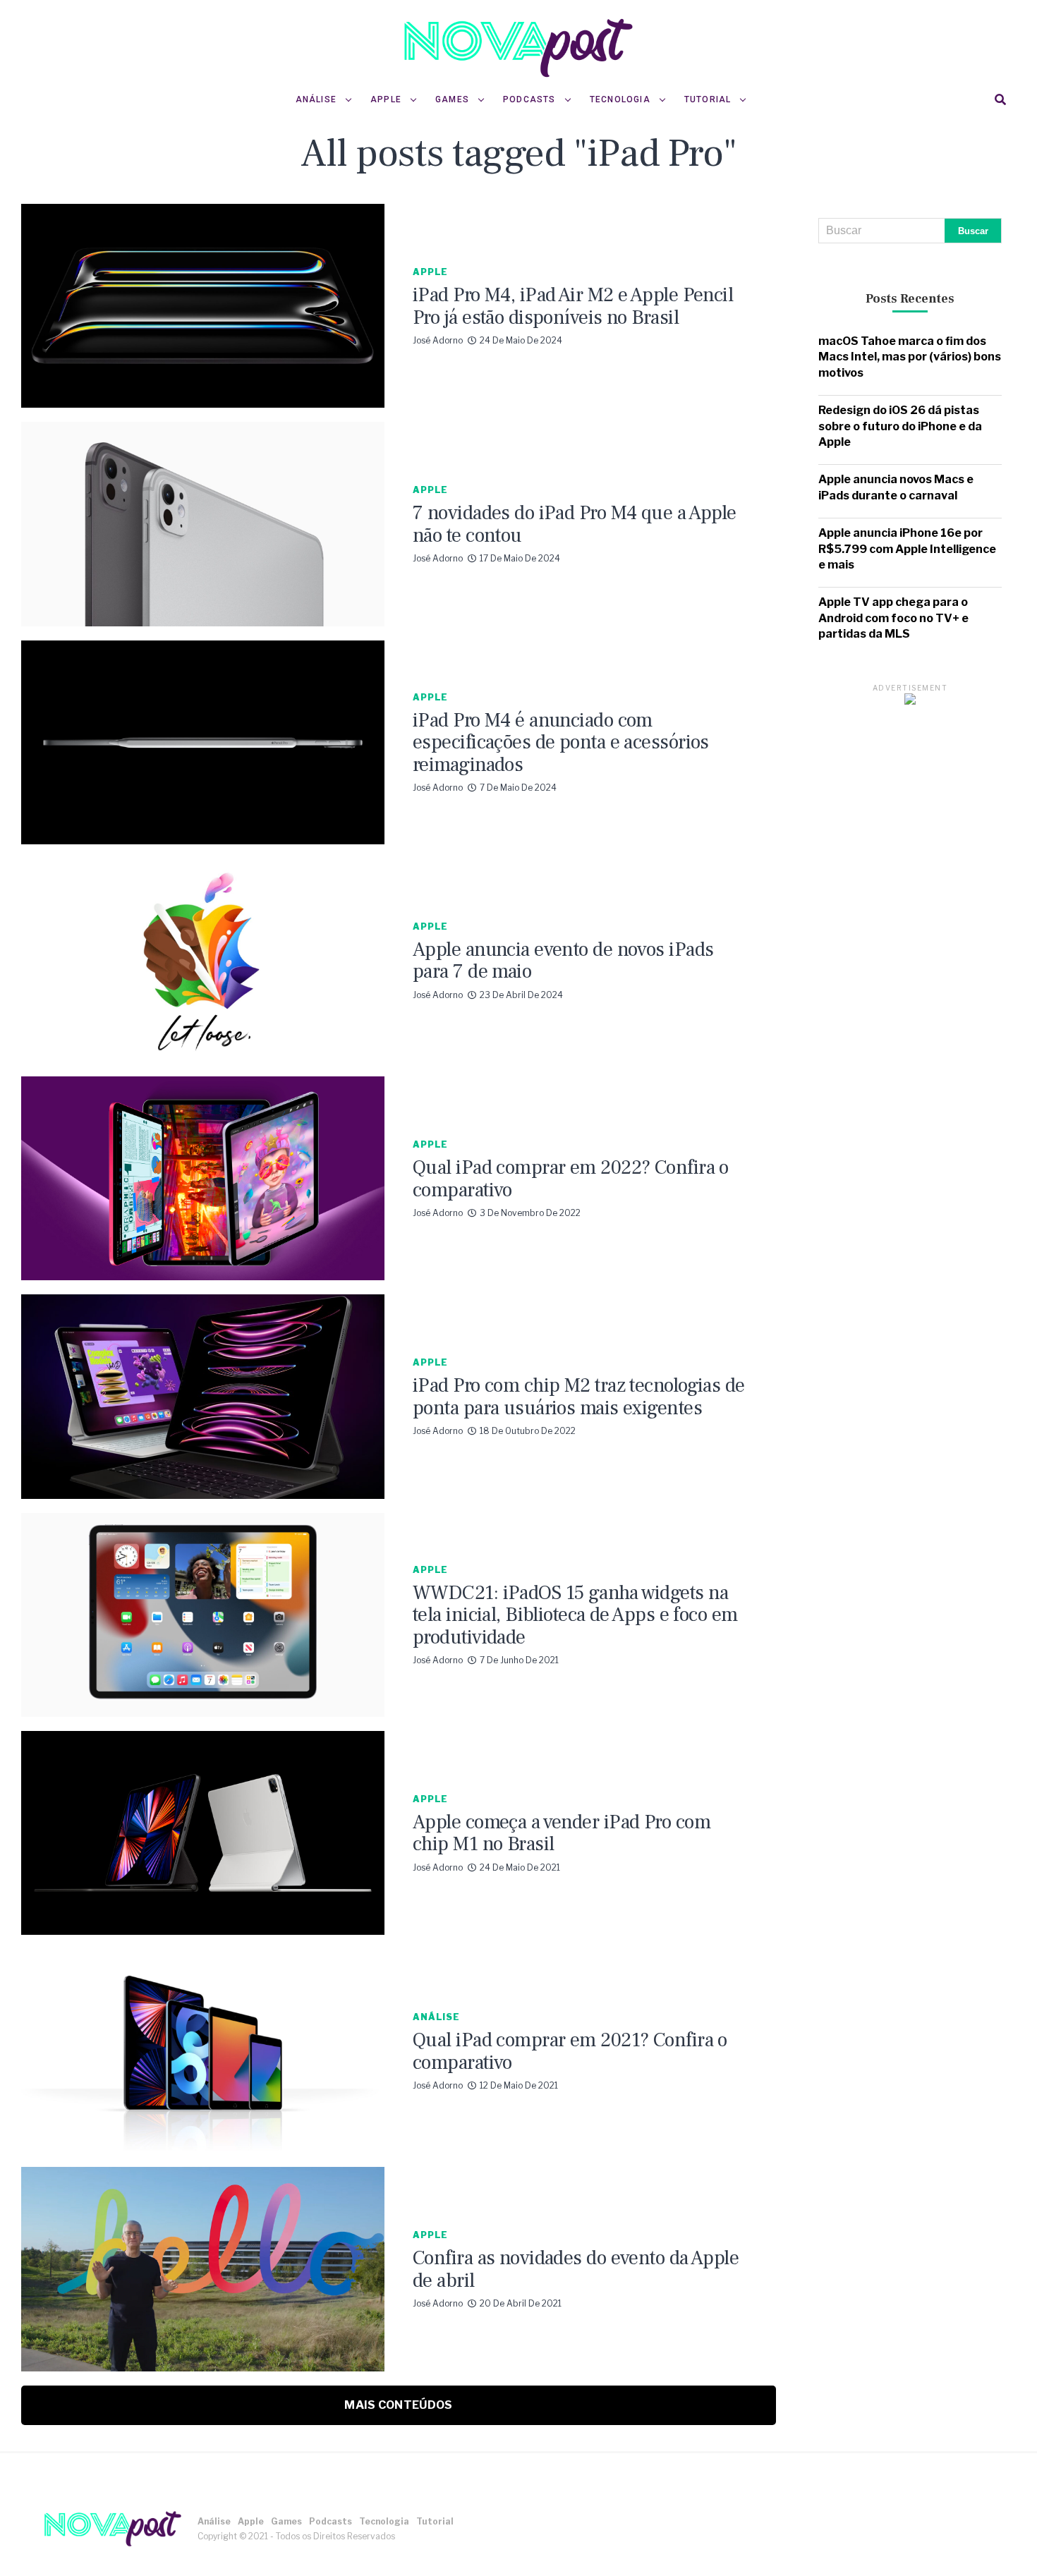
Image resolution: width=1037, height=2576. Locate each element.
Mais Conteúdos (398, 2405)
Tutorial (708, 99)
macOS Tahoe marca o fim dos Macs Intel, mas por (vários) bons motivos (910, 357)
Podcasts (529, 99)
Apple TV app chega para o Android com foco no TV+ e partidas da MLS (893, 618)
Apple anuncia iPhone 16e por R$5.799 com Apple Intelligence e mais (907, 549)
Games (452, 99)
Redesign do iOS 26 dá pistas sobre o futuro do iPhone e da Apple (900, 426)
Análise (316, 99)
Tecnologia (620, 99)
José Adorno (438, 340)
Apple (386, 99)
